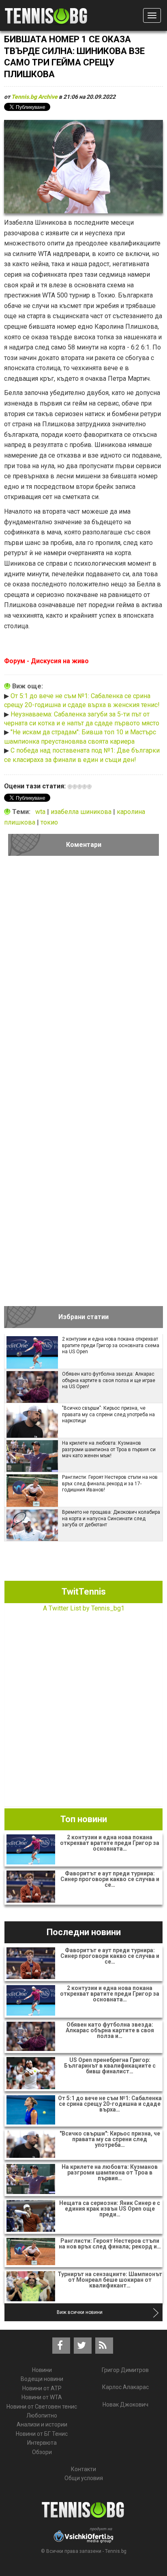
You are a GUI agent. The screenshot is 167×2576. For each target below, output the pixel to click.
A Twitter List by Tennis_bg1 (84, 1608)
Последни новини (84, 1932)
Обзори (42, 2452)
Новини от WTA (42, 2397)
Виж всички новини (80, 2312)
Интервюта (42, 2443)
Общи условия (84, 2478)
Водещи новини (42, 2379)
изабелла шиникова (82, 812)
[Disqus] (83, 974)
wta (41, 812)
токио (49, 822)
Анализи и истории (42, 2424)
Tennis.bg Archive (34, 97)
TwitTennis (84, 1592)
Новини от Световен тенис (42, 2407)
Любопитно (42, 2415)
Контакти (83, 2469)
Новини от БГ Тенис (42, 2434)
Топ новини (84, 1819)
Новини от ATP (42, 2388)
